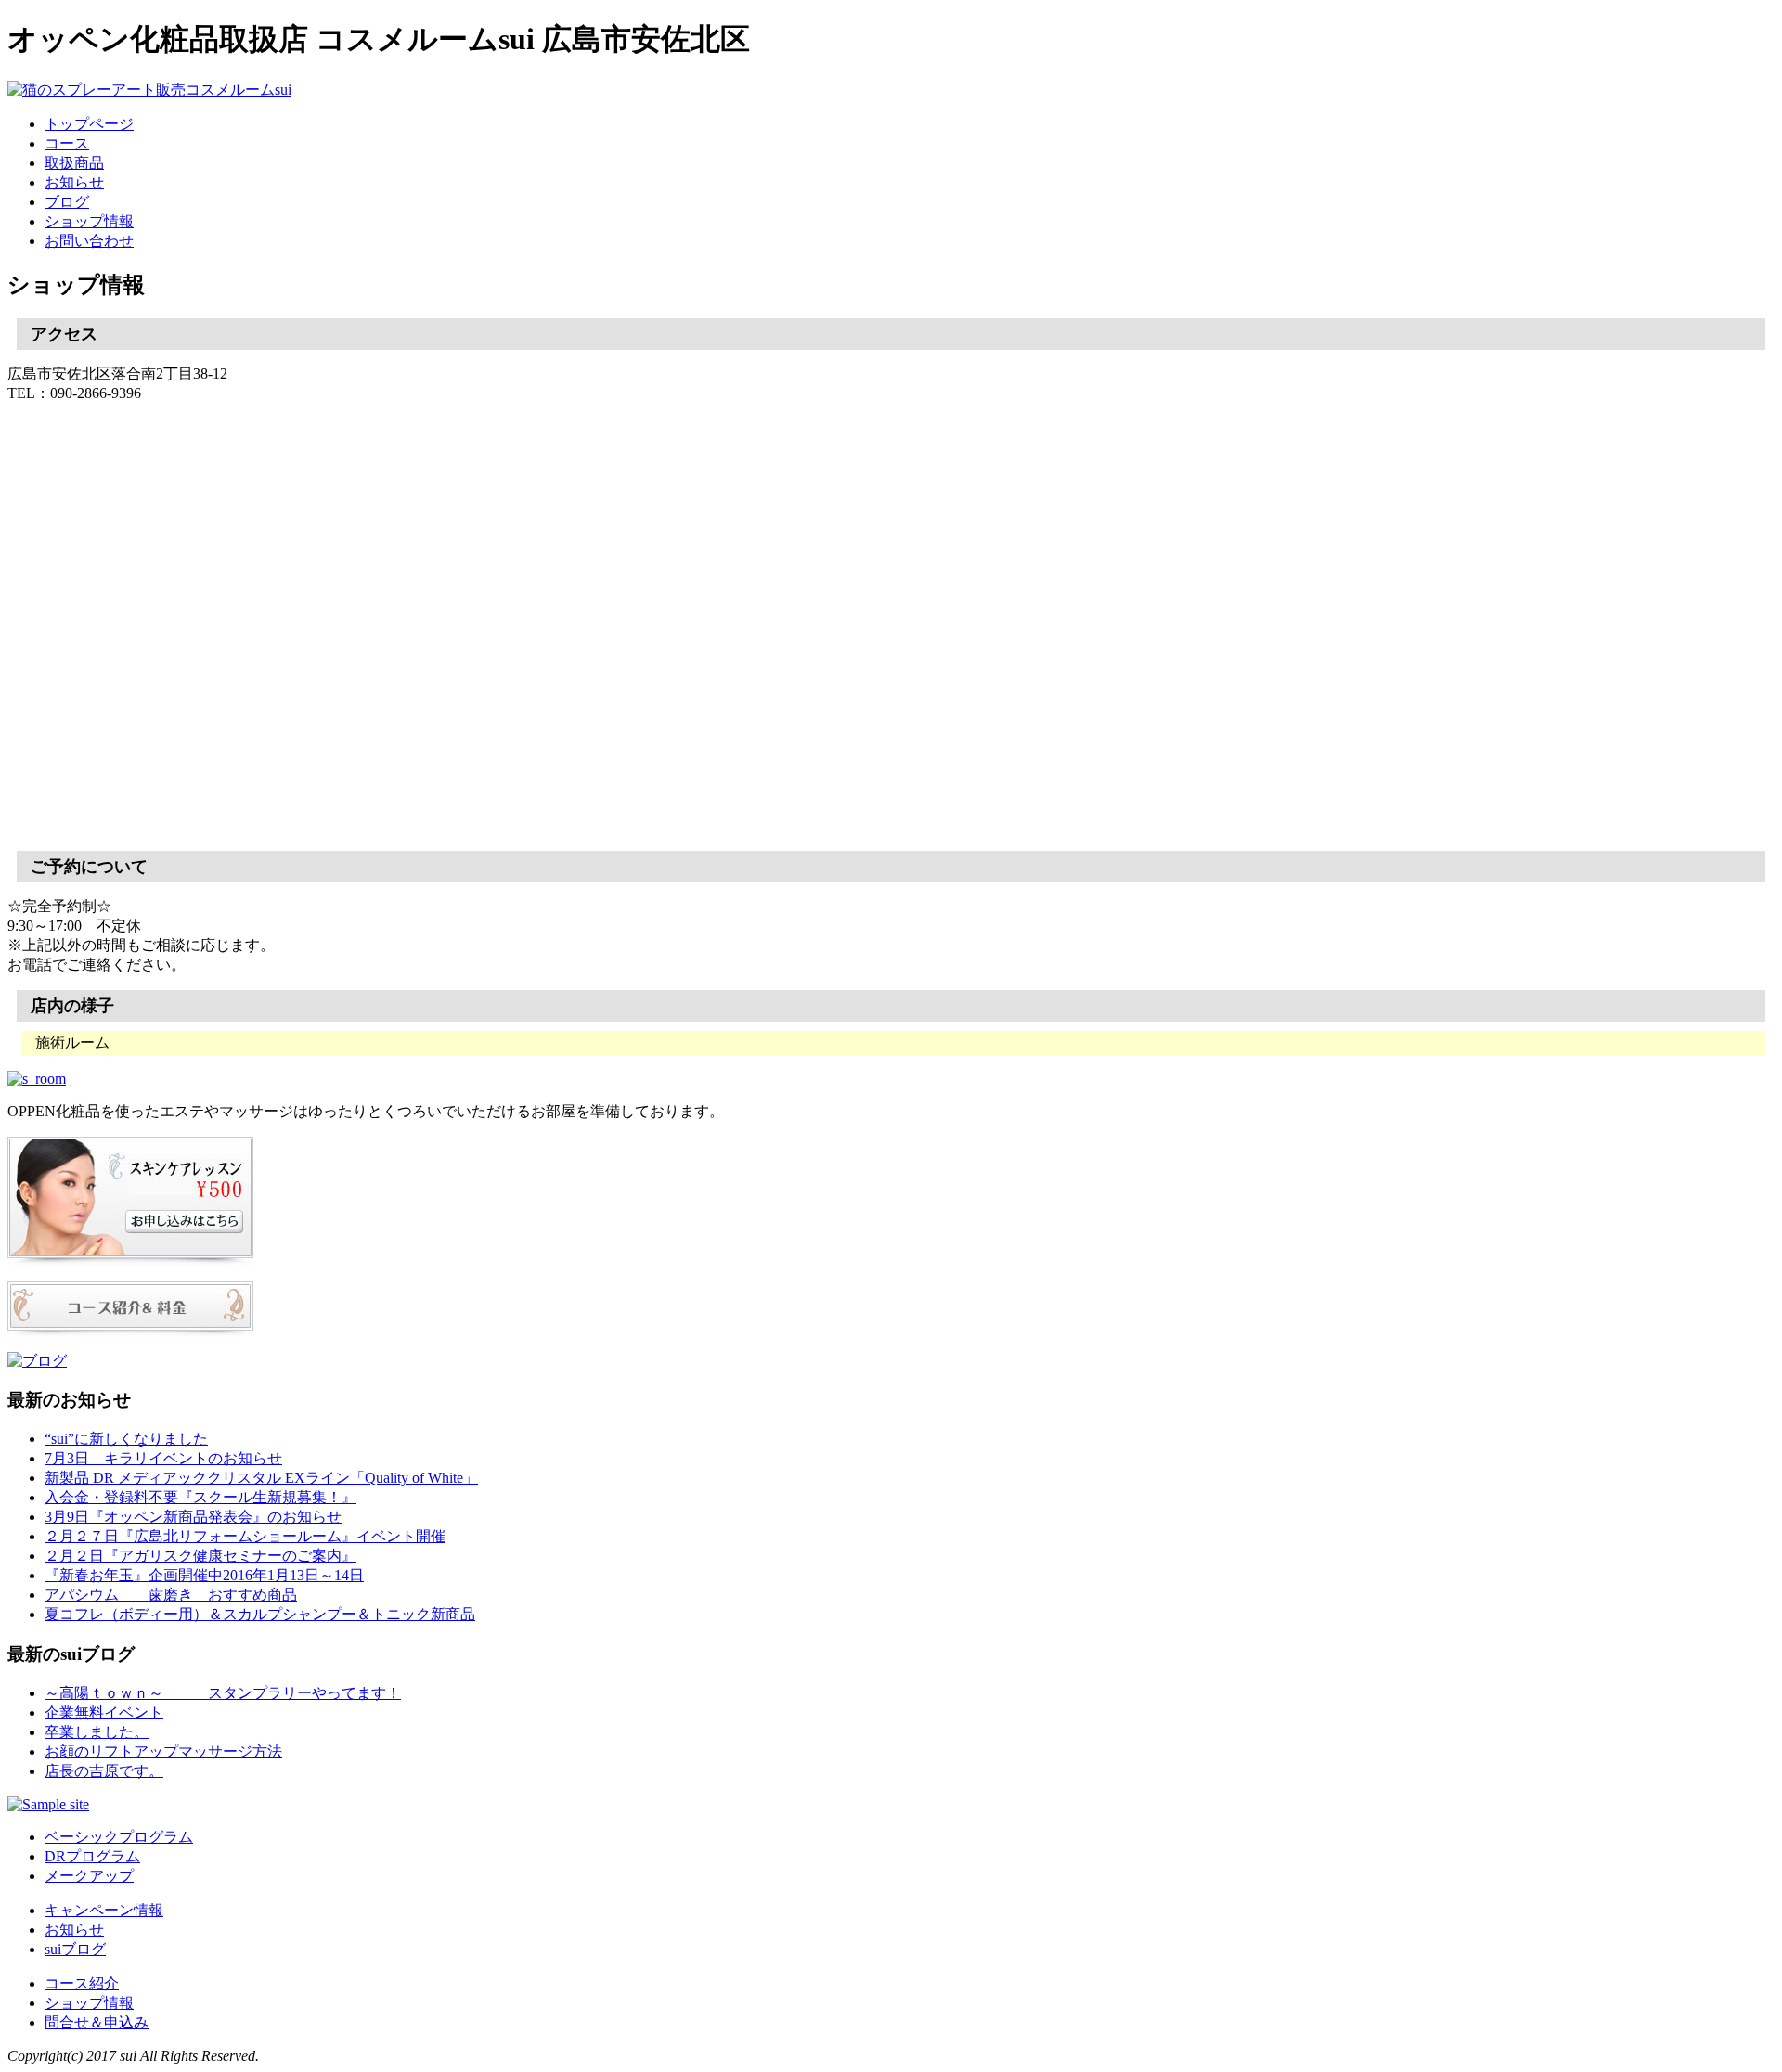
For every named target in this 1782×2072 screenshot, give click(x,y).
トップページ (89, 124)
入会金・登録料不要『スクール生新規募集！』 (200, 1497)
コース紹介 (82, 1983)
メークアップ (89, 1876)
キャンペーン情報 (104, 1910)
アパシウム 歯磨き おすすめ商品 (171, 1595)
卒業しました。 (97, 1732)
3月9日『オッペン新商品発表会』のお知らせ (193, 1517)
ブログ (67, 202)
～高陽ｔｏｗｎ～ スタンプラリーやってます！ (223, 1693)
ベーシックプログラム (119, 1837)
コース (67, 143)
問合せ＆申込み (97, 2022)
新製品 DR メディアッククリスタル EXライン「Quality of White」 (261, 1478)
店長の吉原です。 (104, 1771)
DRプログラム (92, 1856)
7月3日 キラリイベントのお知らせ (163, 1458)
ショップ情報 (89, 221)
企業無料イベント (104, 1712)
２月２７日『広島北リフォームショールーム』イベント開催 (245, 1536)
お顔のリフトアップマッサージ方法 (163, 1751)
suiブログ (75, 1949)
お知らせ (74, 182)
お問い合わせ (89, 241)
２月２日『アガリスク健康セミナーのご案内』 (200, 1556)
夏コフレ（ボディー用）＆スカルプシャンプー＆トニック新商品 (260, 1614)
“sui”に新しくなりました (126, 1439)
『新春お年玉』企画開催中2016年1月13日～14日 (204, 1575)
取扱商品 (74, 163)
